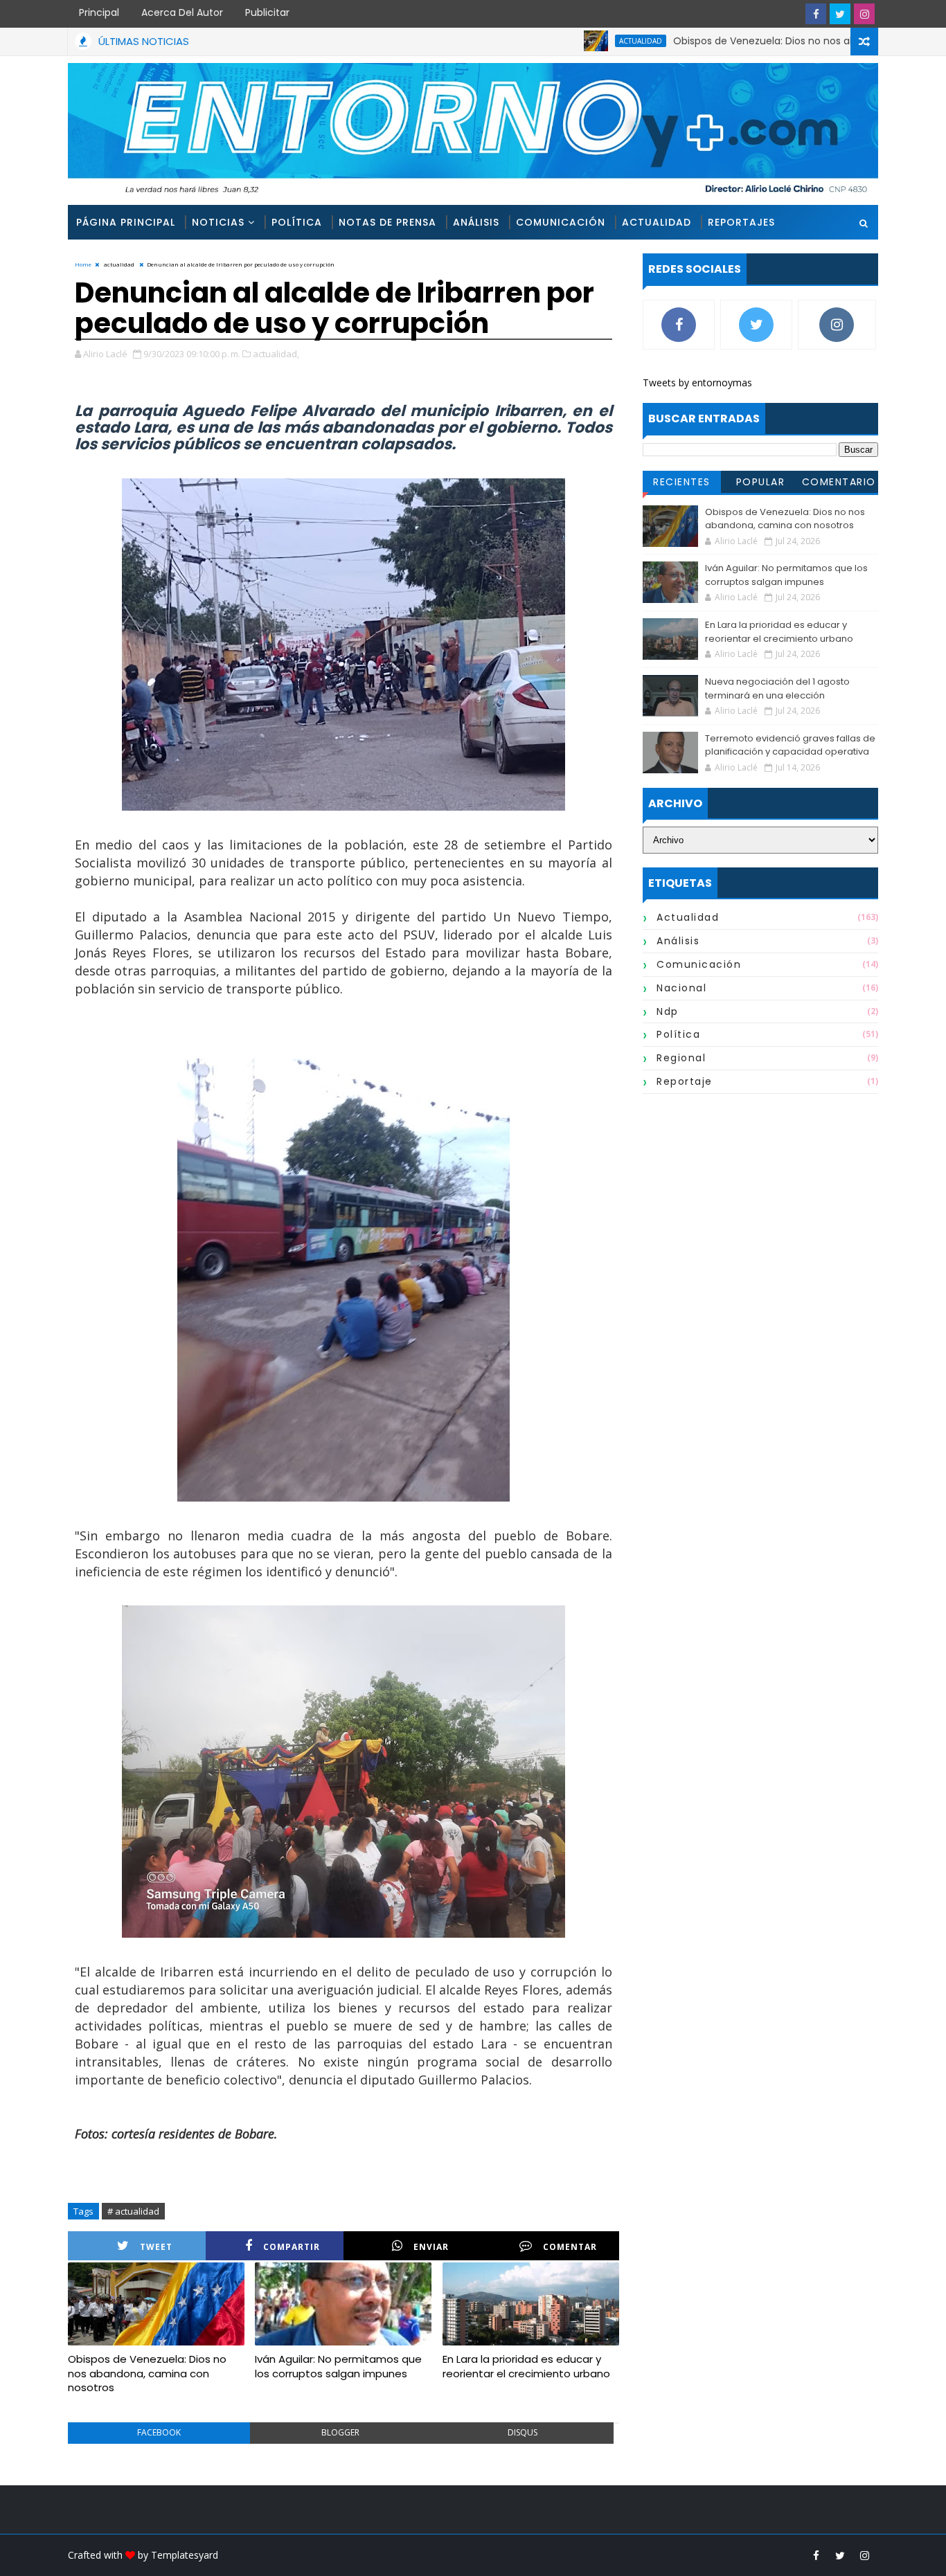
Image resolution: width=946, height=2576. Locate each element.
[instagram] (864, 14)
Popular (761, 482)
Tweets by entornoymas (697, 382)
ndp (668, 1011)
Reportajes (741, 222)
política (678, 1034)
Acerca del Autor (182, 12)
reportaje (685, 1081)
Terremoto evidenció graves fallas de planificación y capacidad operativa (790, 745)
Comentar (570, 2247)
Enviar (431, 2247)
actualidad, (276, 354)
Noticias (218, 222)
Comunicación (561, 222)
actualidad (575, 41)
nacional (681, 988)
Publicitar (267, 12)
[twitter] (840, 14)
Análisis (476, 222)
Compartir (292, 2247)
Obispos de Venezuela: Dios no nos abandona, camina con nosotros (773, 41)
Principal (99, 12)
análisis (678, 941)
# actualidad (133, 2211)
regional (681, 1058)
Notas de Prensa (387, 222)
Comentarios (839, 484)
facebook (159, 2432)
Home (83, 264)
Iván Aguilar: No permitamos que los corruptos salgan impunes (338, 2366)
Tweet (156, 2247)
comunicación (699, 964)
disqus (523, 2432)
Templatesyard (185, 2555)
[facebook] (816, 14)
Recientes (682, 482)
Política (297, 222)
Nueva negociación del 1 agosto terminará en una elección (777, 688)
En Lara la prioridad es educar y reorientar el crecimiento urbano (526, 2366)
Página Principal (126, 222)
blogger (340, 2432)
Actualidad (657, 222)
